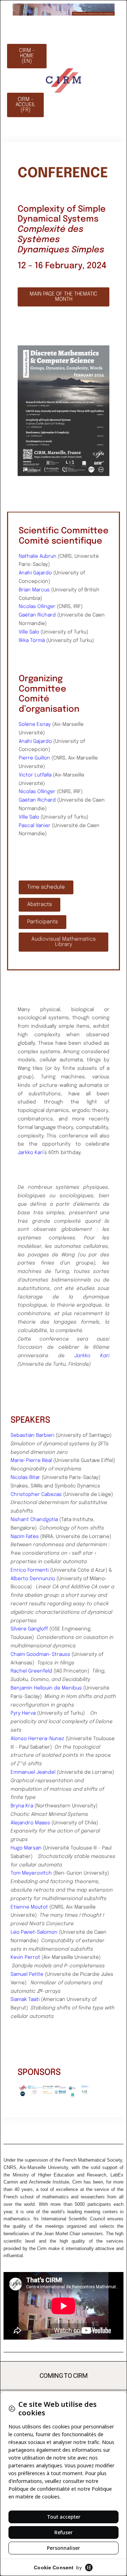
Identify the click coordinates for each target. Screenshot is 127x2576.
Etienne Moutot (29, 1907)
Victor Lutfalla (35, 775)
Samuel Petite (27, 1974)
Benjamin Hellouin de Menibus (46, 1688)
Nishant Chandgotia (34, 1520)
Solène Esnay (35, 724)
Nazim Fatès (25, 1537)
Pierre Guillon (34, 758)
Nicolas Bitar (25, 1478)
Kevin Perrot (25, 1957)
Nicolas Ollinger (37, 607)
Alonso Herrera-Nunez (37, 1739)
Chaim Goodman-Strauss (40, 1654)
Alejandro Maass (30, 1823)
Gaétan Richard (37, 615)
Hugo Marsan (26, 1848)
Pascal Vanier (35, 826)
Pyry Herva (23, 1713)
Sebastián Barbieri (32, 1435)
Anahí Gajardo (35, 573)
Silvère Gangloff (29, 1629)
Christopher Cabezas (36, 1494)
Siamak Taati (25, 2000)
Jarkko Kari (31, 1153)
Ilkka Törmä (32, 641)
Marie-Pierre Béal (31, 1461)
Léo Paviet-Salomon (34, 1932)
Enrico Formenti (30, 1570)
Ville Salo (29, 632)
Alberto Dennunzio (33, 1579)
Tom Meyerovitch (31, 1873)
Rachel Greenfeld (31, 1671)
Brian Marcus (34, 590)
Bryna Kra (22, 1806)
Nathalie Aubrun (38, 556)
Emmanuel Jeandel (33, 1772)
